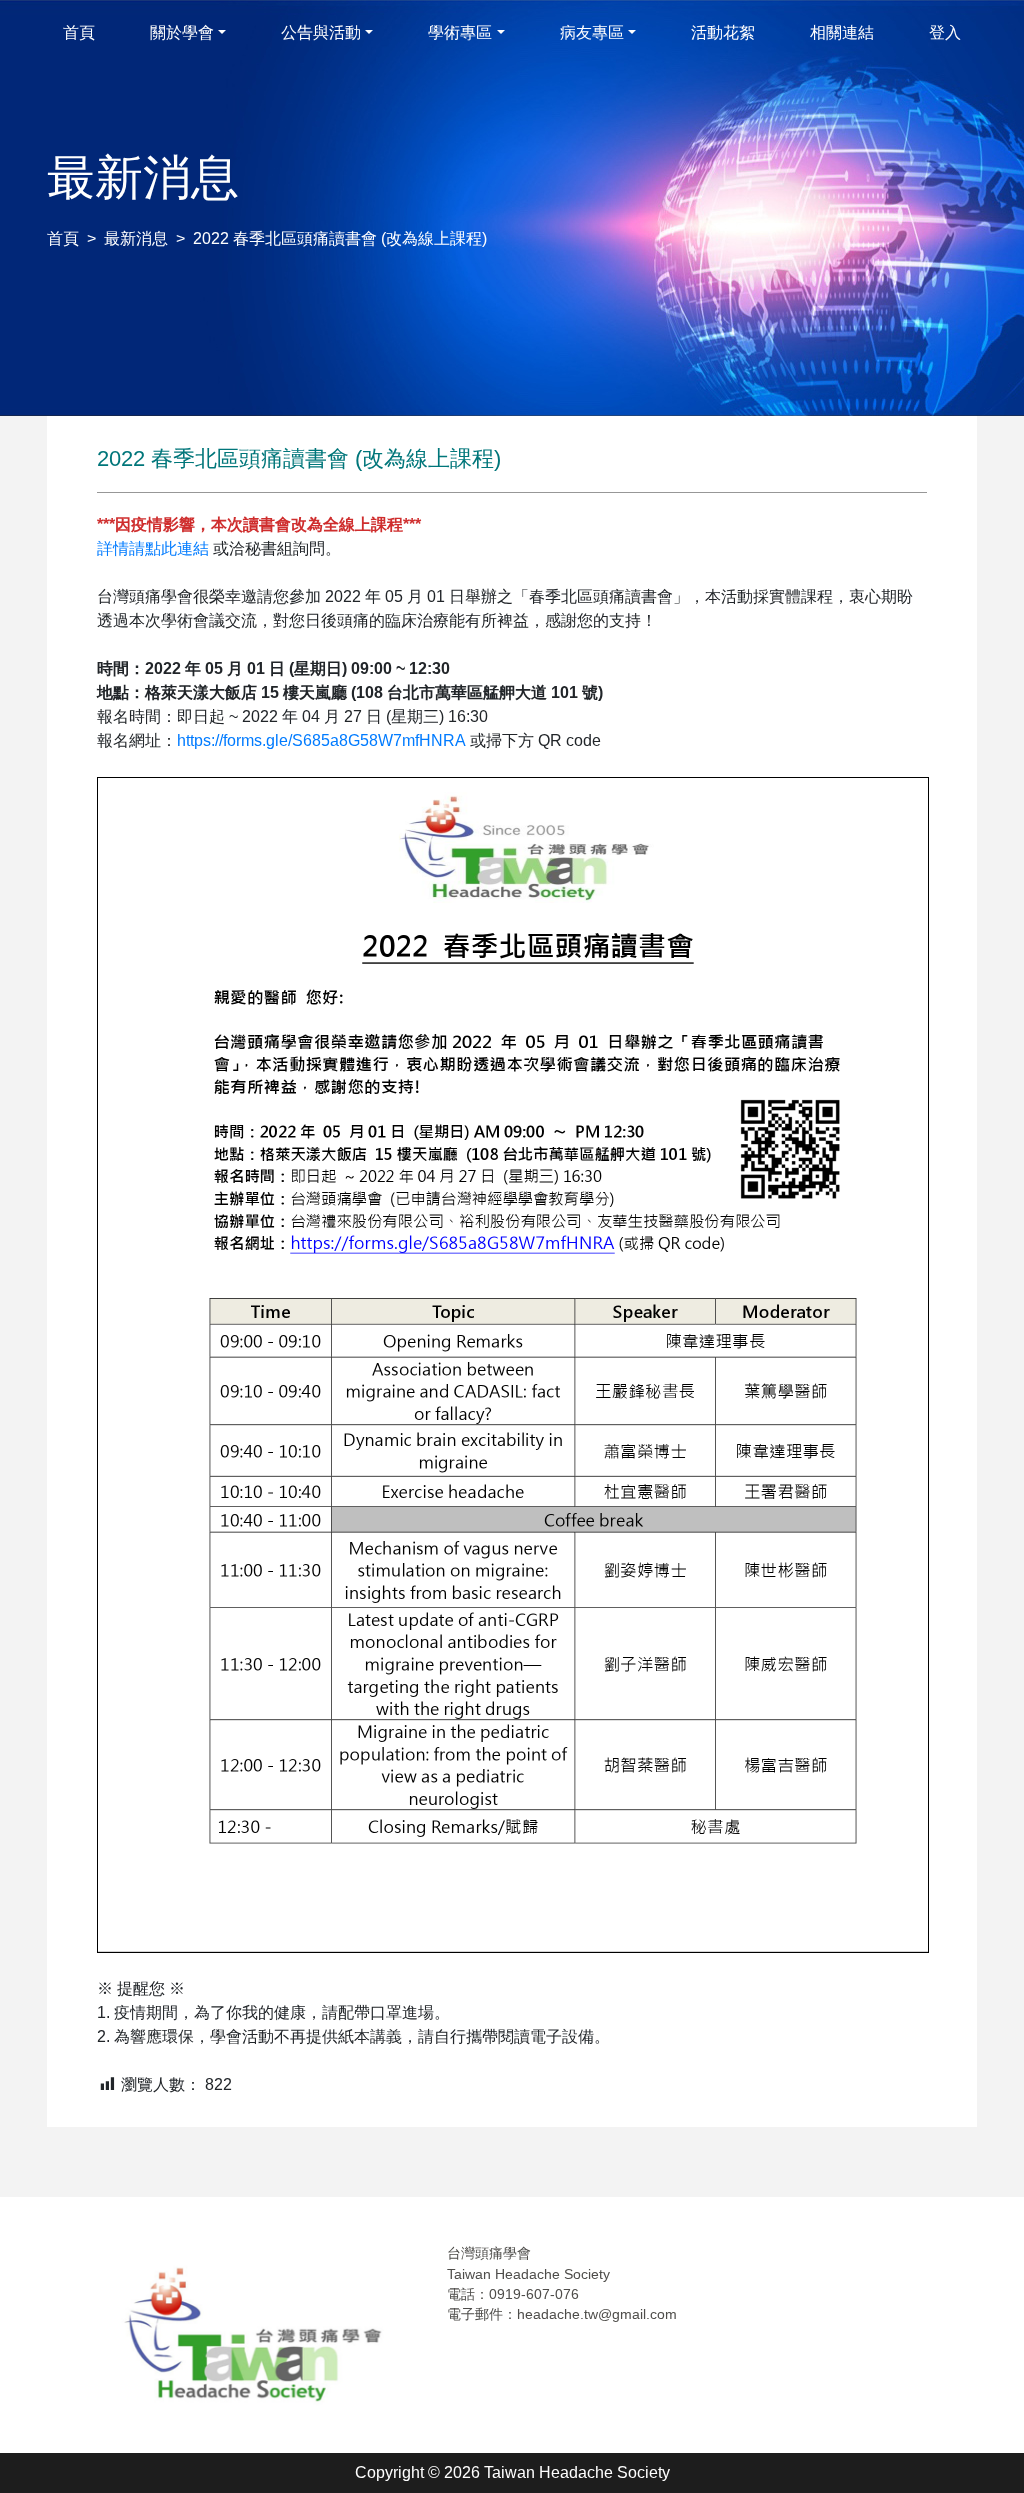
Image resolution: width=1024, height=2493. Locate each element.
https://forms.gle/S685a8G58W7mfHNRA (321, 740)
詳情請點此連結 (153, 548)
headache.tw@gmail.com (597, 2314)
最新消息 (136, 238)
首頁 (63, 238)
